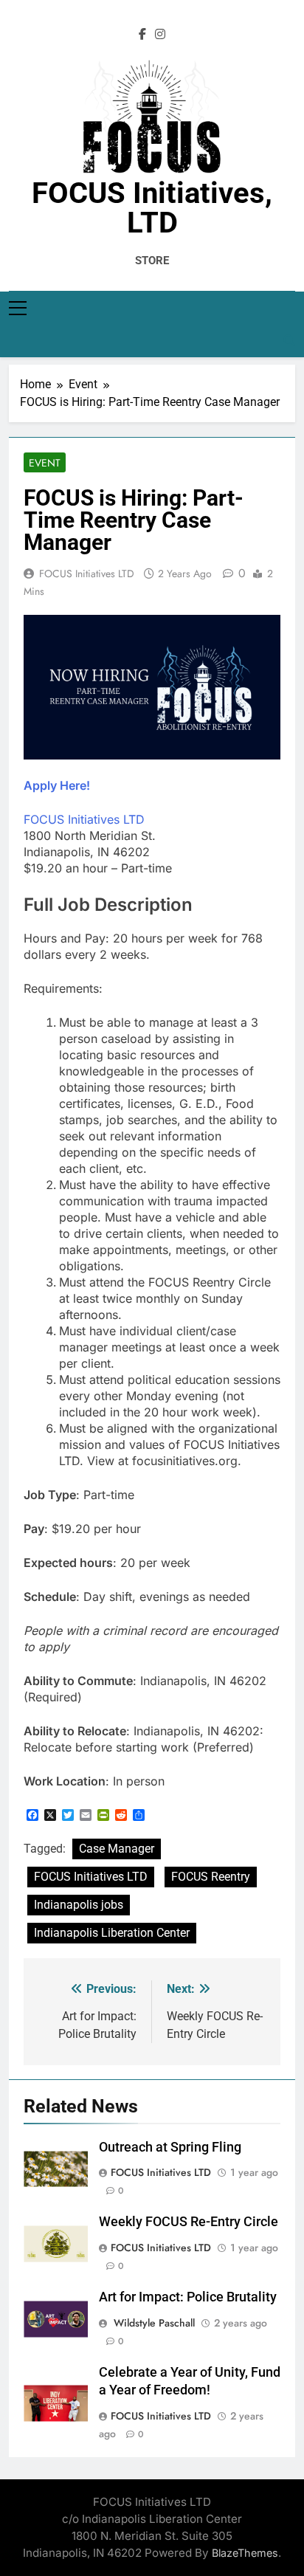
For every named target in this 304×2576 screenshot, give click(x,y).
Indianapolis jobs (79, 1905)
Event (45, 463)
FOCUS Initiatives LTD (87, 574)
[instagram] (160, 35)
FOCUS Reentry (211, 1877)
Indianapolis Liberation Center (112, 1933)
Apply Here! (57, 785)
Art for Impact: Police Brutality (188, 2297)
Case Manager (117, 1849)
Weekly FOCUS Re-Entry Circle (189, 2222)
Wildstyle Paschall (153, 2323)
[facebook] (142, 35)
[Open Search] (289, 340)
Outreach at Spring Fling (170, 2147)
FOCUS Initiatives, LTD (152, 208)
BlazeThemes (245, 2553)
